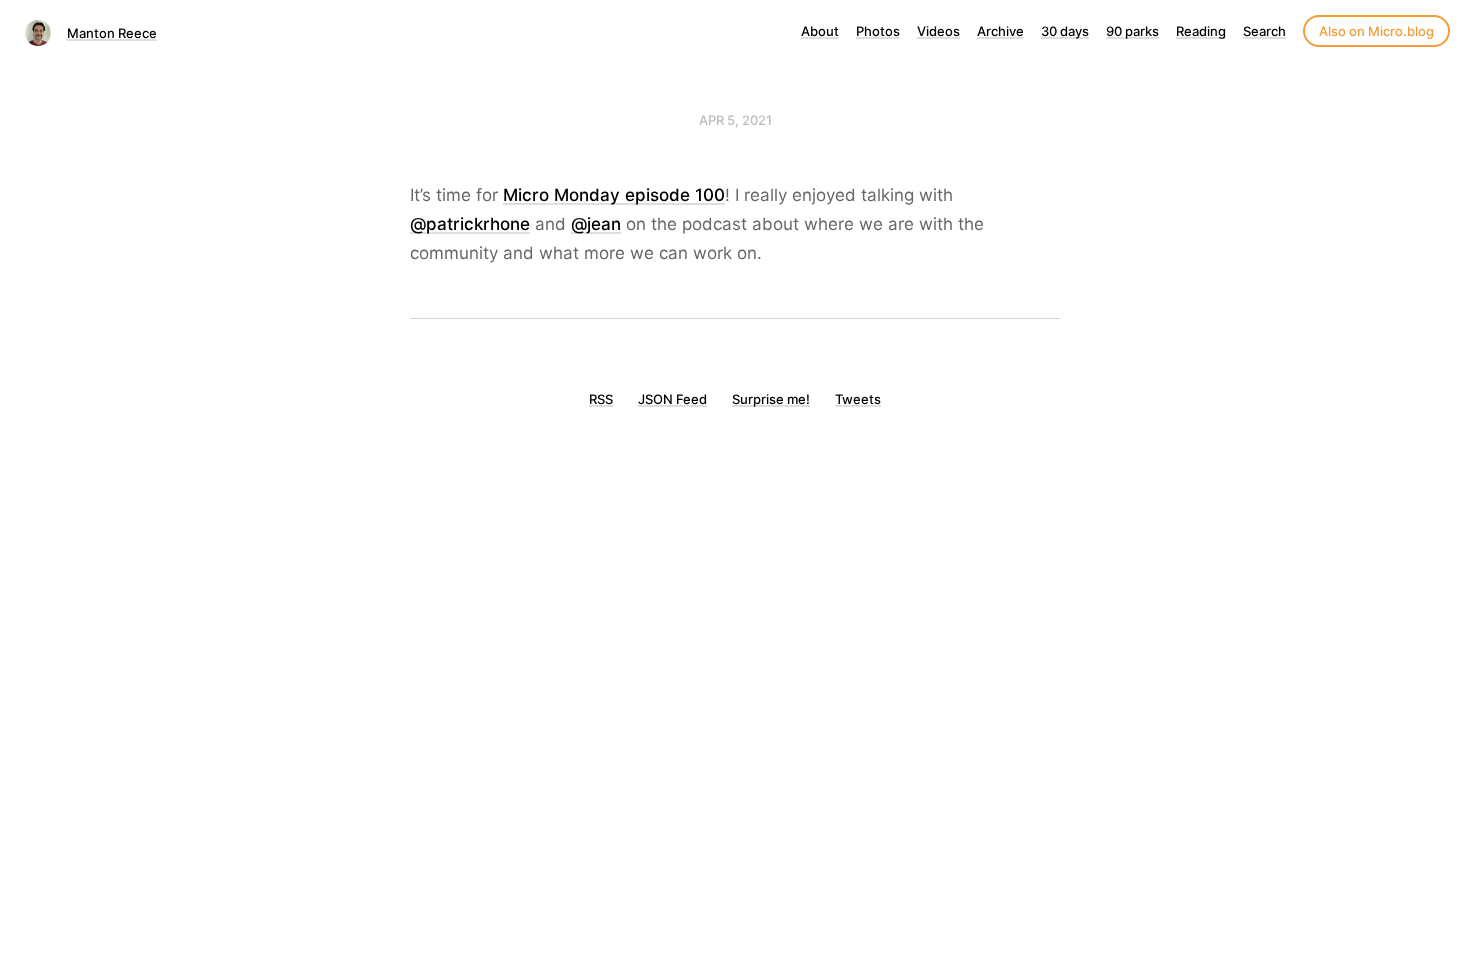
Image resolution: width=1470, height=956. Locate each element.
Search (1264, 31)
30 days (1065, 31)
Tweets (858, 399)
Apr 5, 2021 (735, 120)
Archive (1000, 31)
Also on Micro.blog (1376, 31)
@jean (596, 224)
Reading (1201, 31)
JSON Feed (672, 399)
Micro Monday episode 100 (614, 195)
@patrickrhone (470, 224)
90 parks (1132, 31)
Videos (938, 31)
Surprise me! (771, 399)
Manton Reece (112, 33)
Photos (878, 31)
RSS (601, 399)
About (820, 31)
